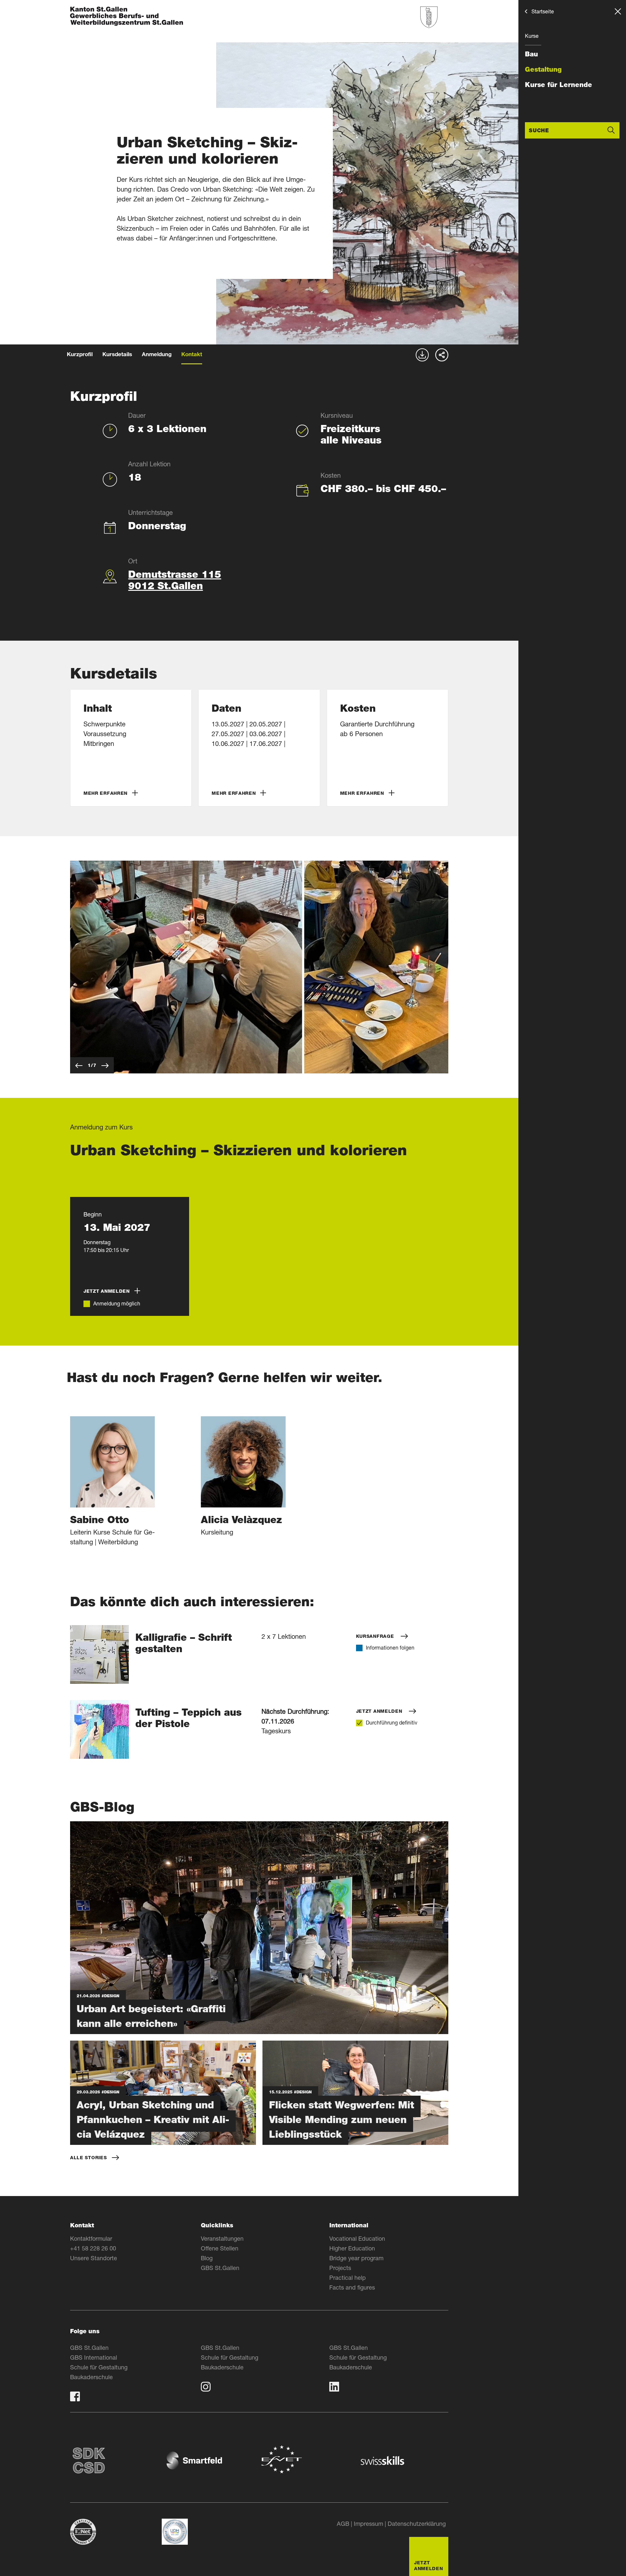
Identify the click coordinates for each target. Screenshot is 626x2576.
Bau (531, 54)
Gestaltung (543, 69)
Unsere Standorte (94, 2258)
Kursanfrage (376, 1636)
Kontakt (192, 355)
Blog (207, 2258)
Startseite (543, 11)
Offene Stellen (220, 2248)
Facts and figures (352, 2287)
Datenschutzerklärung (417, 2524)
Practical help (348, 2278)
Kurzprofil (80, 355)
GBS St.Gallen (220, 2268)
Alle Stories (88, 2158)
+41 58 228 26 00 (93, 2248)
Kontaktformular (91, 2238)
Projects (340, 2268)
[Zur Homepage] (127, 17)
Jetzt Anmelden (380, 1711)
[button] (131, 748)
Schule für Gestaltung (99, 2367)
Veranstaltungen (222, 2238)
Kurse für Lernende (559, 85)
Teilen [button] (442, 355)
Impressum (368, 2524)
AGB (343, 2524)
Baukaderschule (91, 2377)
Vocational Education (357, 2238)
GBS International (94, 2357)
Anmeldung (157, 355)
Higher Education (352, 2248)
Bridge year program (356, 2258)
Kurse (532, 36)
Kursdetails (117, 355)
